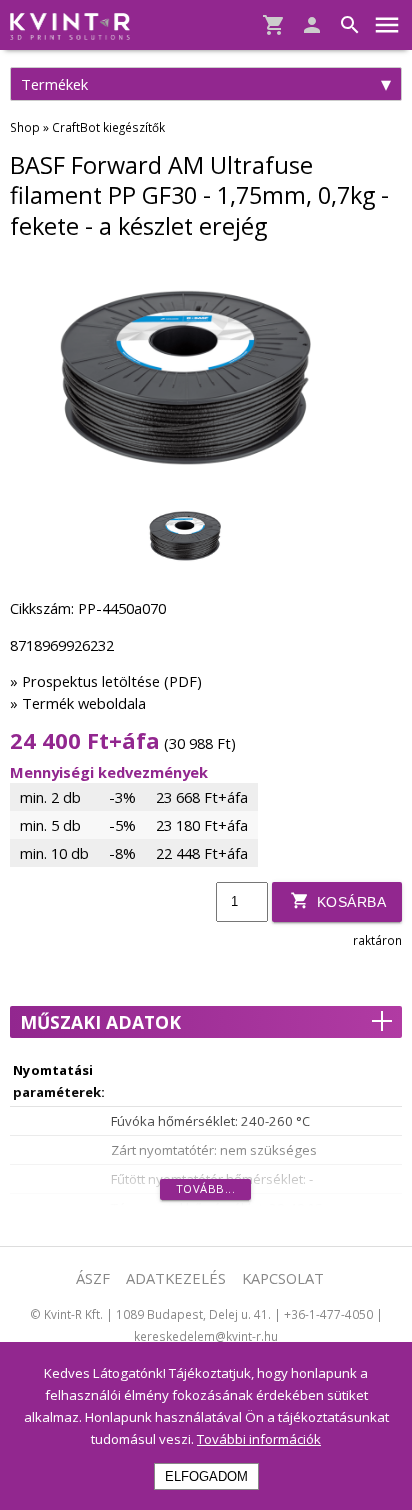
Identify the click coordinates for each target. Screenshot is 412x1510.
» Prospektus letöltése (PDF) (106, 681)
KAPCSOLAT (283, 1278)
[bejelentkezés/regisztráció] (307, 26)
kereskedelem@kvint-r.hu (206, 1336)
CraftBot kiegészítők (108, 127)
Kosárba (349, 902)
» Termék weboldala (78, 703)
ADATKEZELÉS (176, 1278)
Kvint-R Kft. (73, 1314)
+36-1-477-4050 (328, 1314)
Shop (25, 127)
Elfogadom (206, 1476)
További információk (259, 1439)
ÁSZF (93, 1278)
